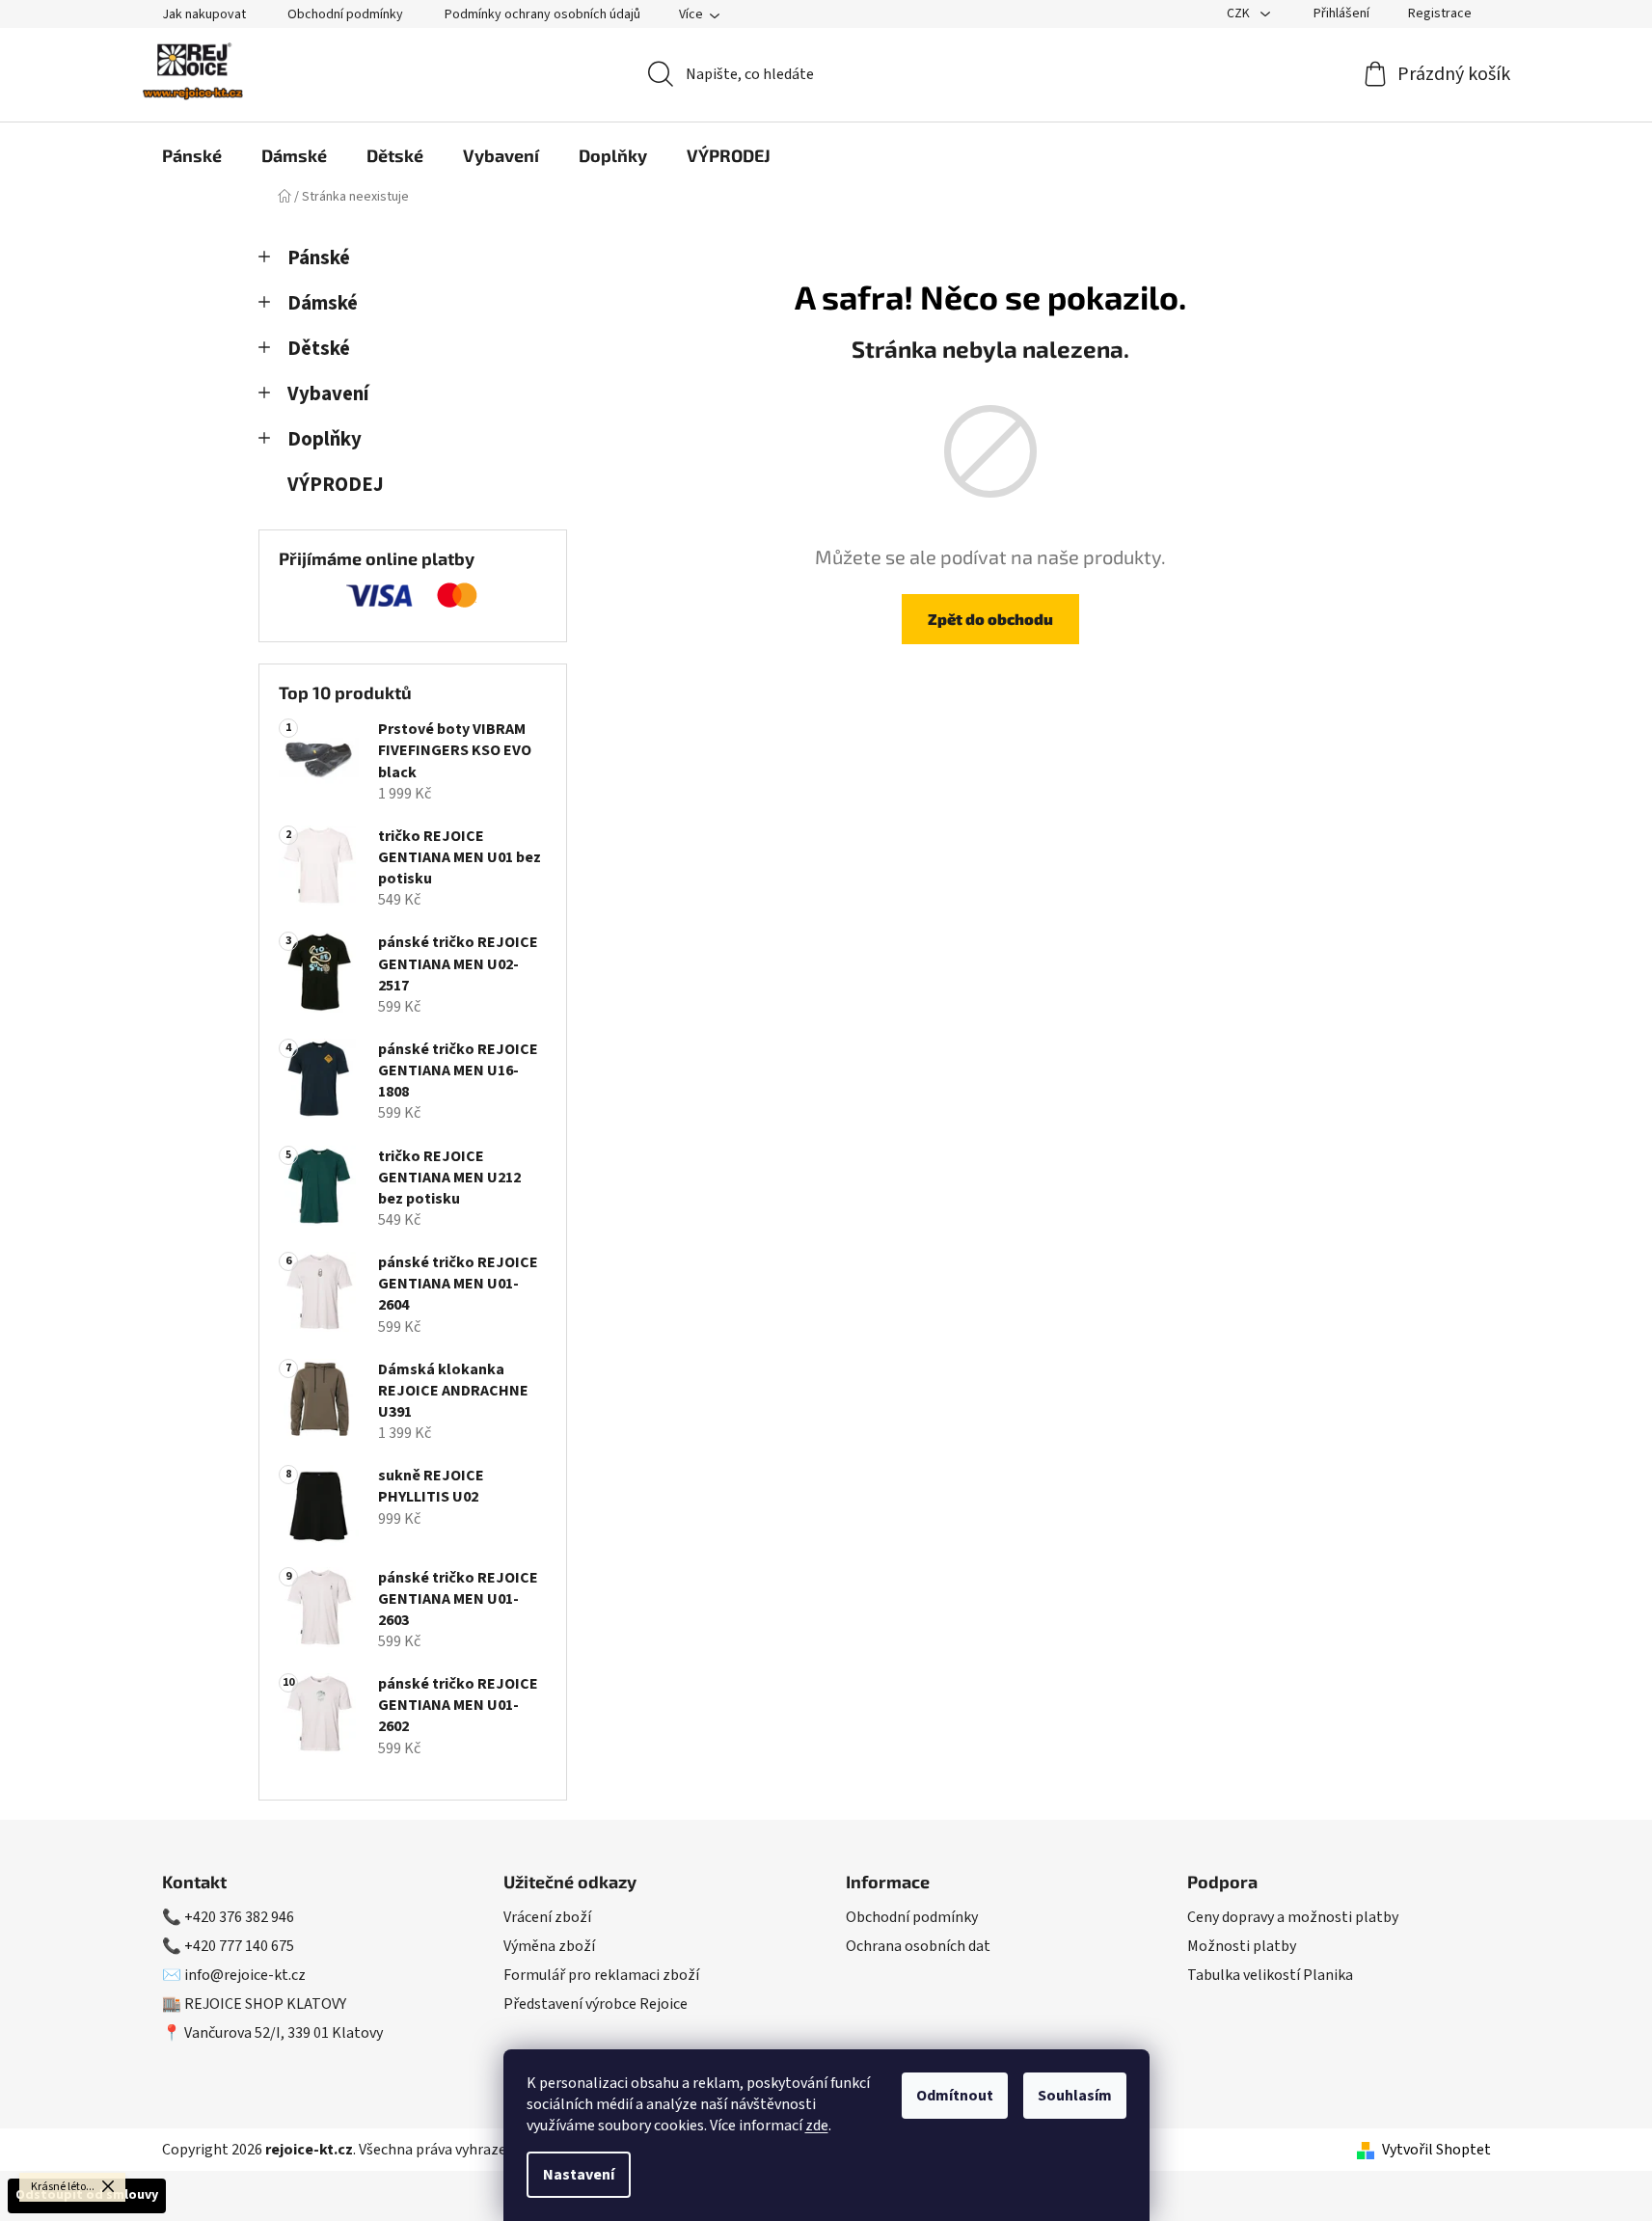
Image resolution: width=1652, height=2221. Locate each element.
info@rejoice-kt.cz (245, 1975)
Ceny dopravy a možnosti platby (1293, 1917)
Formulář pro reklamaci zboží (601, 1975)
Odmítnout (955, 2096)
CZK (1240, 14)
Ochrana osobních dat (918, 1946)
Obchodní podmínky (345, 14)
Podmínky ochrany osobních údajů (542, 14)
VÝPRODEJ (336, 485)
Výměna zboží (549, 1946)
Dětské (319, 349)
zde (817, 2126)
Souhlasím (1075, 2096)
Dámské (323, 303)
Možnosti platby (1242, 1946)
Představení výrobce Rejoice (596, 2004)
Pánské (319, 258)
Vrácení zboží (547, 1917)
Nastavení (579, 2175)
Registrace (1440, 14)
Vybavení (328, 394)
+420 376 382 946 (239, 1917)
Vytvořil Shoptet (1436, 2150)
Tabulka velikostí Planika (1270, 1975)
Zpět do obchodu (990, 619)
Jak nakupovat (204, 14)
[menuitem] (192, 155)
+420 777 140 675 (239, 1946)
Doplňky (325, 439)
